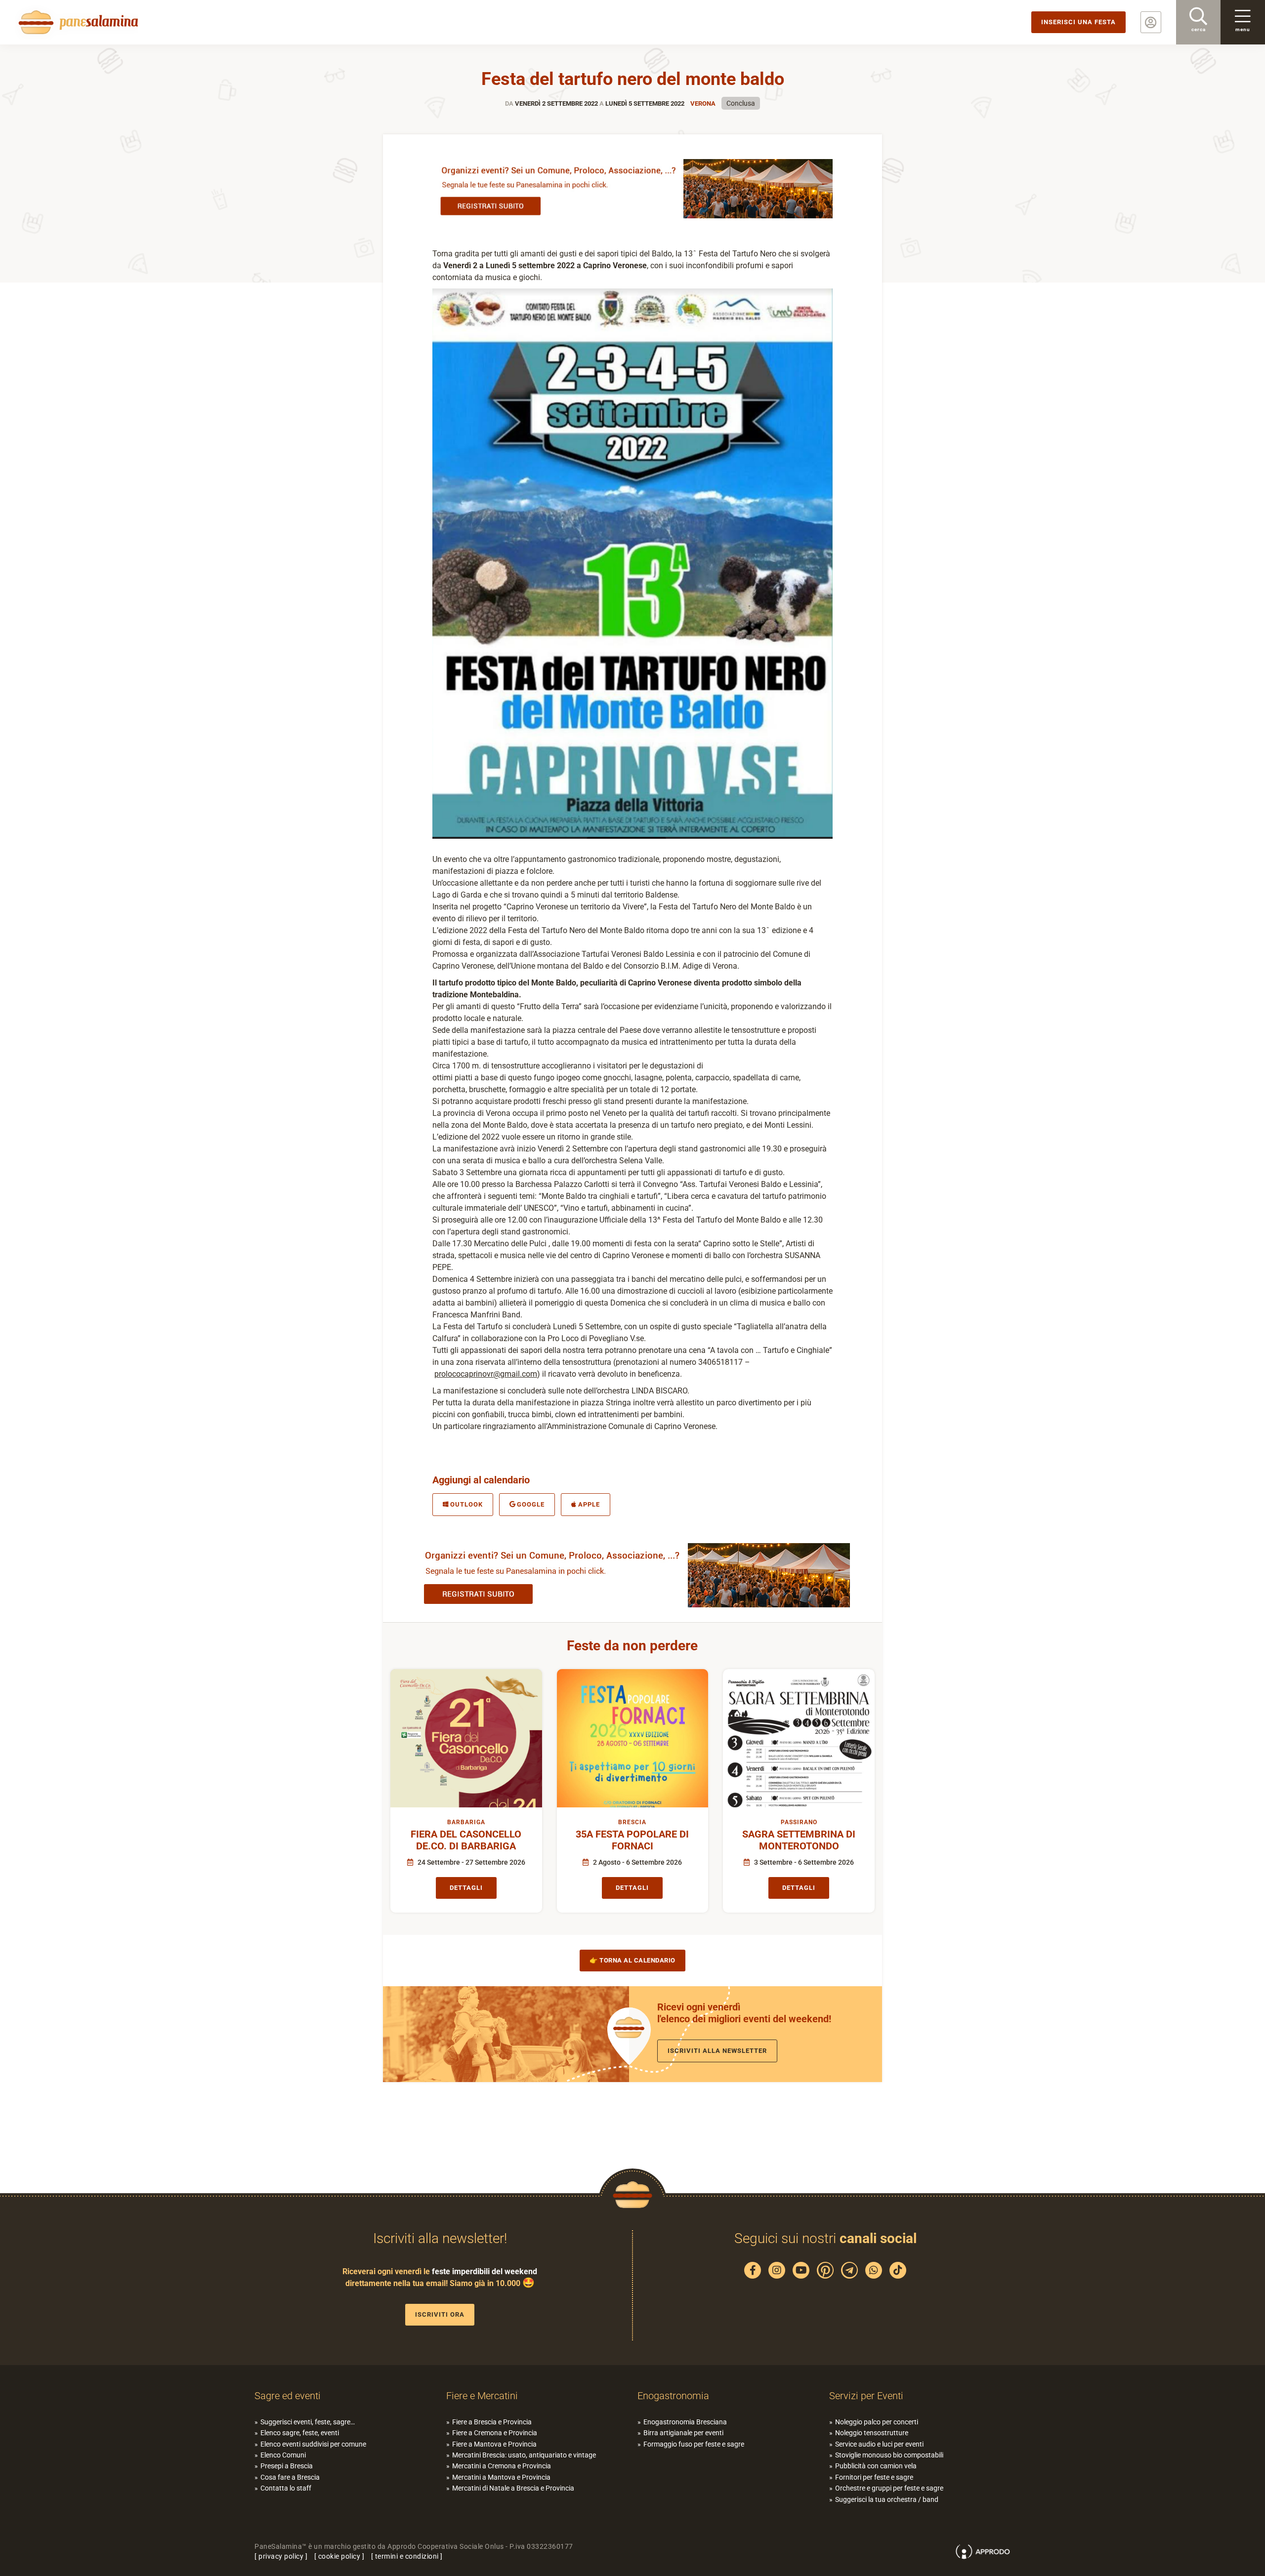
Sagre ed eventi (288, 2396)
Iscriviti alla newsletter (717, 2051)
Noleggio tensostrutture (872, 2433)
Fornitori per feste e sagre (874, 2477)
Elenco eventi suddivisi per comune (313, 2444)
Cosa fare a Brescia (290, 2477)
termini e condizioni (407, 2556)
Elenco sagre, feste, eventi (300, 2433)
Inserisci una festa (1078, 22)
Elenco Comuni (283, 2455)
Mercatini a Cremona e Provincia (502, 2466)
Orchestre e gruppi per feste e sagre (889, 2488)
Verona (703, 103)
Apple (589, 1504)
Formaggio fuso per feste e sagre (694, 2444)
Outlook (466, 1504)
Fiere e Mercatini (482, 2396)
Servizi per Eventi (866, 2396)
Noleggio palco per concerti (877, 2422)
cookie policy (339, 2556)
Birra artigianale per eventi (683, 2433)
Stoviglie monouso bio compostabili (889, 2455)
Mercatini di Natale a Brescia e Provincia (513, 2488)
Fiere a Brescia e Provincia (492, 2422)
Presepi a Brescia (287, 2466)
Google (531, 1504)
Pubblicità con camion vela (876, 2466)
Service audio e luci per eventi (879, 2444)
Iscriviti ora (440, 2314)
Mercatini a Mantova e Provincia (501, 2477)
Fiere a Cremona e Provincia (495, 2433)
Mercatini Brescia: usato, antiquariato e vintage (524, 2455)
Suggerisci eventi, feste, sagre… (308, 2422)
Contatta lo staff (286, 2488)
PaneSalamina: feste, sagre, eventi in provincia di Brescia (77, 22)
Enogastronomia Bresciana (685, 2422)
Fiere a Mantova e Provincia (494, 2444)
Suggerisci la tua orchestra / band (887, 2499)
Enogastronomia (673, 2396)
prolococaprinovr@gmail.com (486, 1374)
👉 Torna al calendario (632, 1960)
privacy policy (281, 2556)
